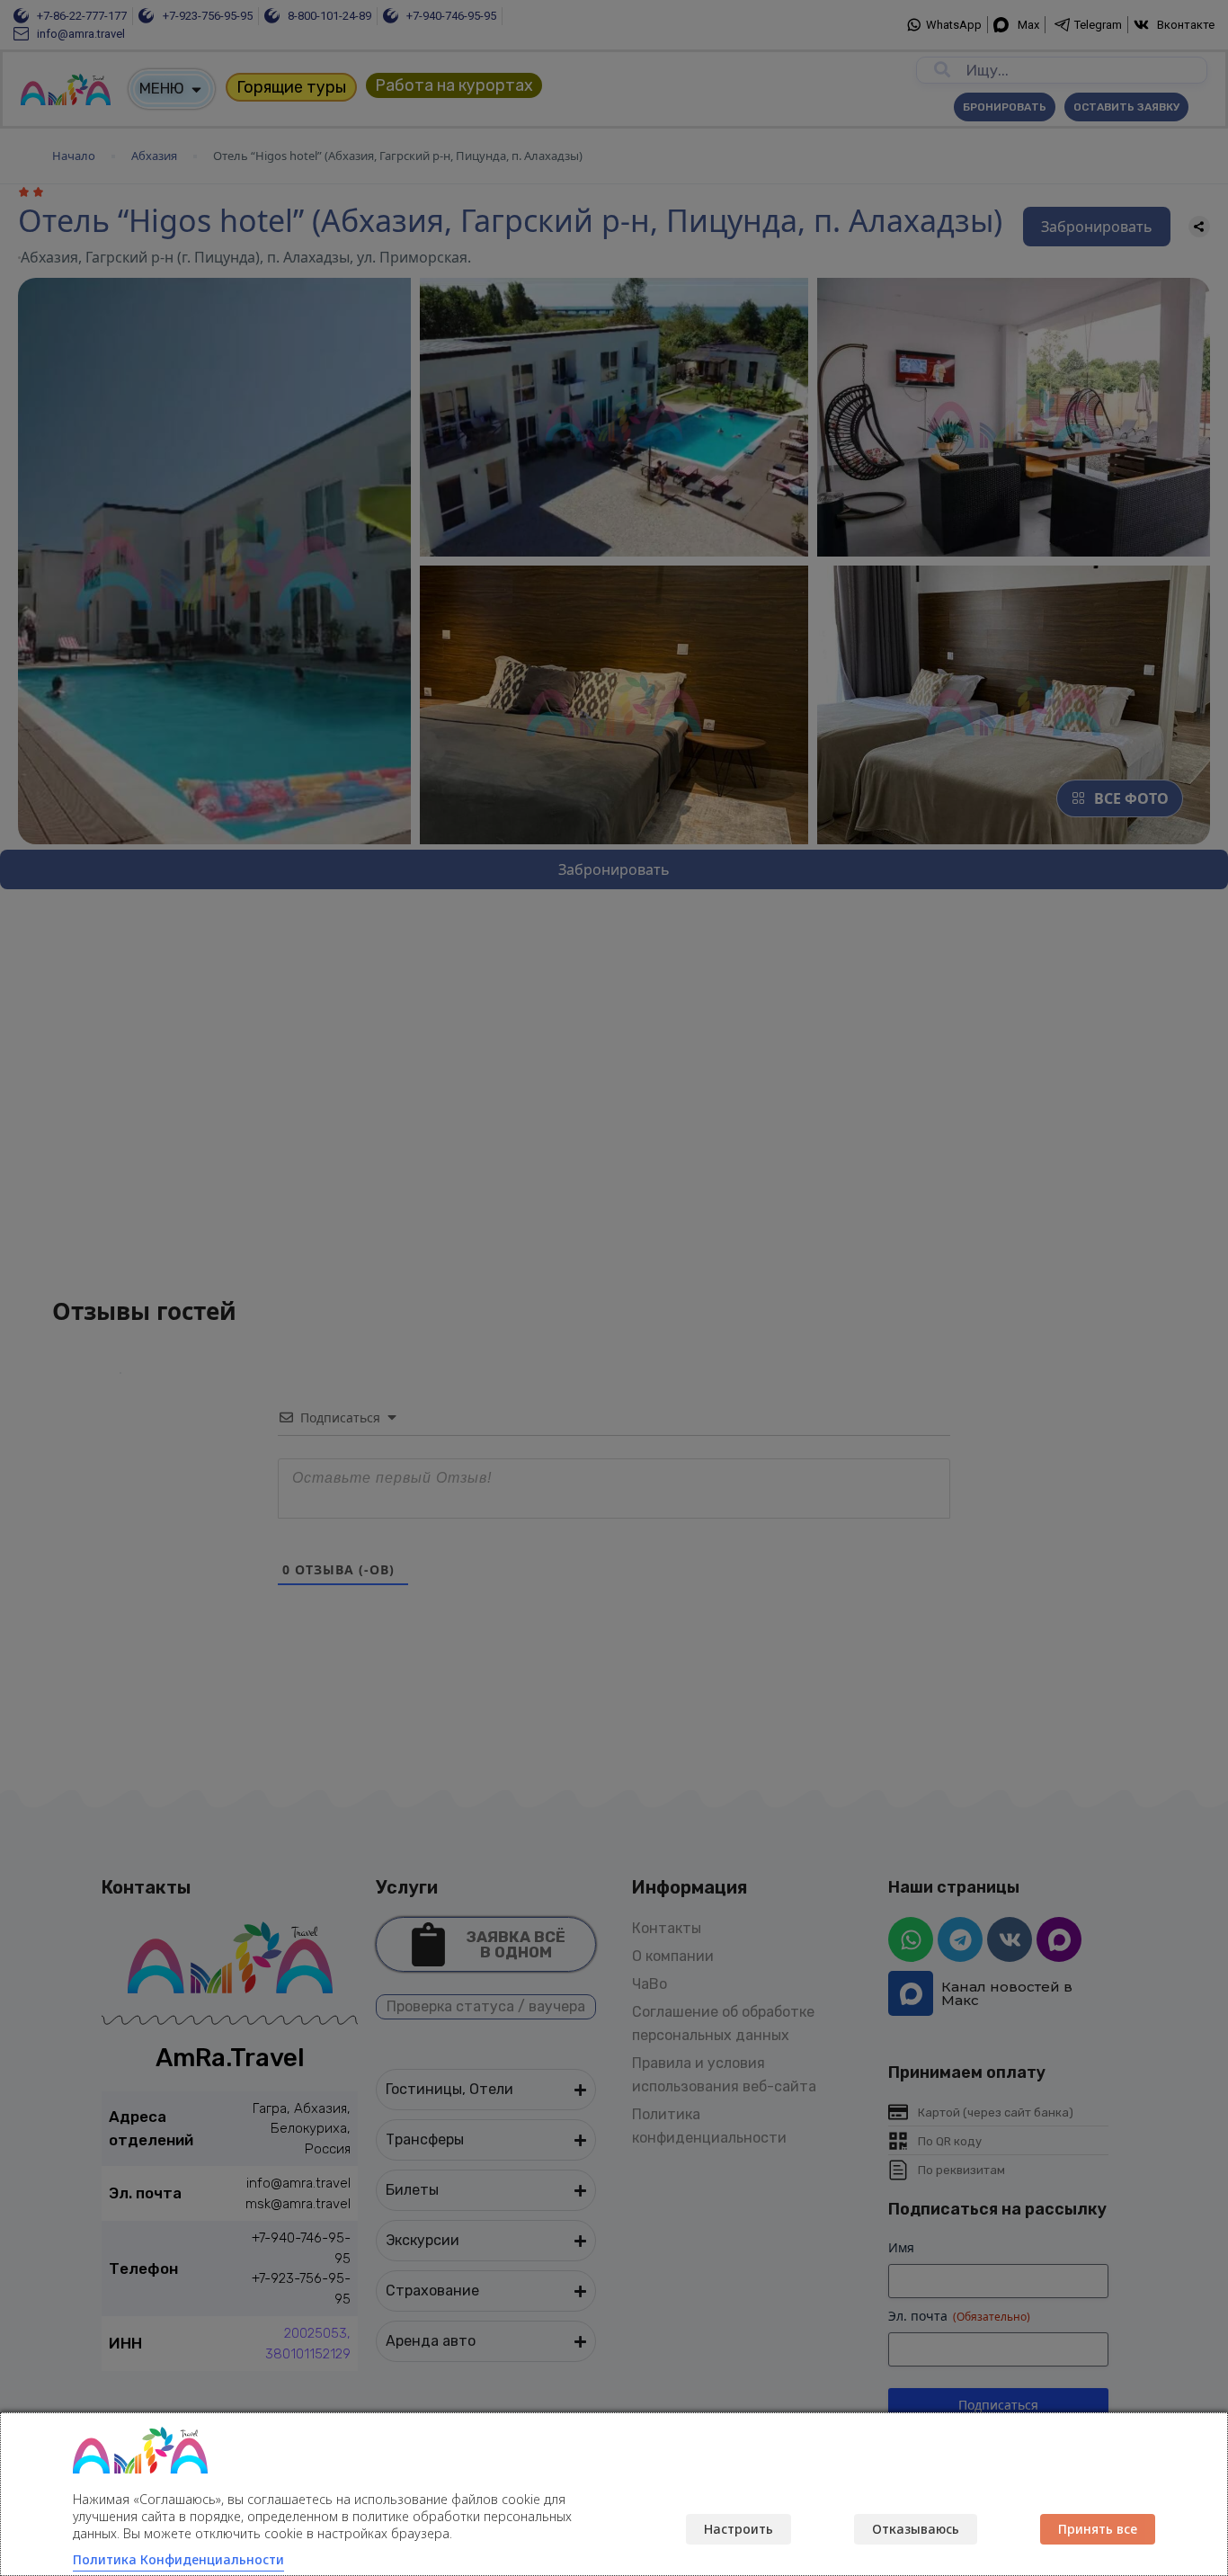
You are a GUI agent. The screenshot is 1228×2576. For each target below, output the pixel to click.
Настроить (739, 2529)
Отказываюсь (916, 2529)
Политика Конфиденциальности (178, 2559)
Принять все (1098, 2529)
